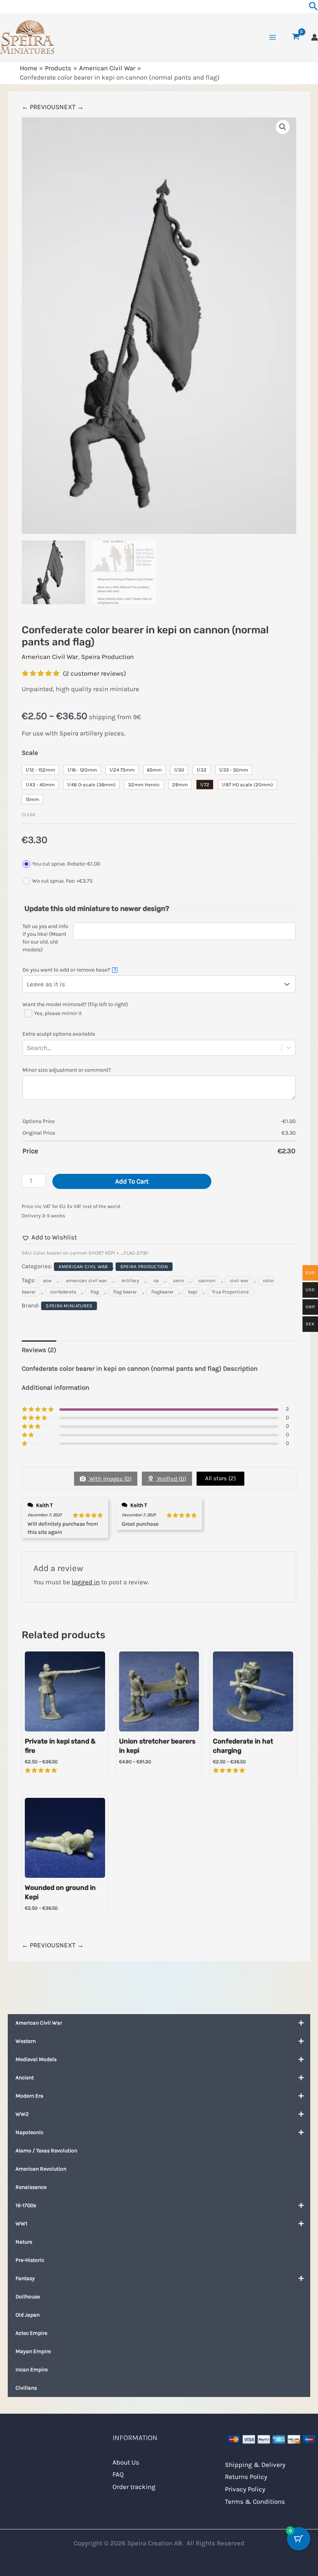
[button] (283, 127)
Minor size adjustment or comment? (67, 1070)
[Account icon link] (315, 37)
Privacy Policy (245, 2489)
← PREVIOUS (41, 107)
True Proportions (230, 1292)
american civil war (86, 1281)
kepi (193, 1292)
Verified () (171, 1479)
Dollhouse (28, 2297)
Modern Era (29, 2096)
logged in (86, 1582)
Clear (29, 814)
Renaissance (31, 2187)
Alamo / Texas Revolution (46, 2151)
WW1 (22, 2224)
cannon (207, 1281)
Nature (24, 2242)
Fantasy (25, 2278)
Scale (30, 753)
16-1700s (26, 2205)
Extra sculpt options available (59, 1034)
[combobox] (52, 1048)
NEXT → (72, 107)
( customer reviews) (94, 673)
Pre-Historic (30, 2260)
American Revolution (41, 2169)
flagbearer (162, 1292)
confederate (63, 1292)
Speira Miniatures (69, 1306)
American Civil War (39, 2023)
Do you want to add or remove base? (69, 970)
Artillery (130, 1281)
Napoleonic (29, 2132)
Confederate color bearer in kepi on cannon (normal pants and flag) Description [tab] (140, 1368)
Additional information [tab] (55, 1387)
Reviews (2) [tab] (39, 1350)
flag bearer (125, 1292)
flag (95, 1292)
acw (47, 1281)
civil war (239, 1281)
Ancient (25, 2078)
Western (26, 2041)
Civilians (26, 2388)
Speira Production (107, 657)
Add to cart (132, 1181)
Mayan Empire (33, 2351)
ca (156, 1281)
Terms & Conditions (255, 2501)
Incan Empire (32, 2370)
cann (179, 1281)
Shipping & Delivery (255, 2465)
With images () (110, 1479)
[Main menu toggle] (273, 37)
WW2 (22, 2114)
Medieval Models (36, 2059)
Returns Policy (246, 2477)
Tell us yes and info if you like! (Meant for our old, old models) (45, 938)
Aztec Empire (31, 2333)
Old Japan (28, 2315)
